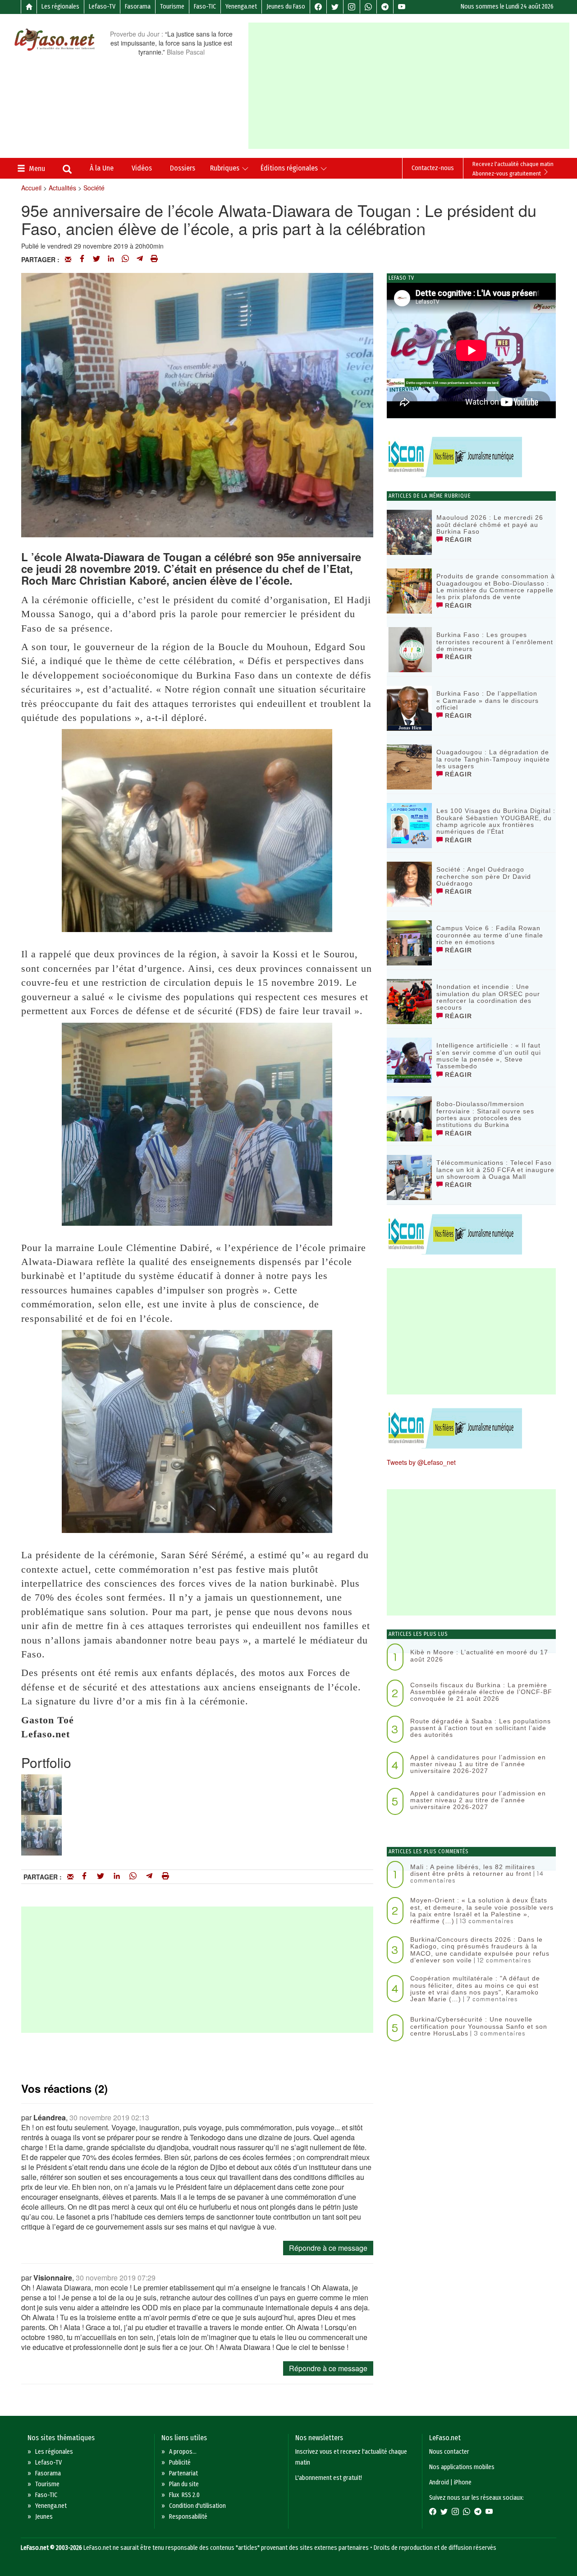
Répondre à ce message (328, 2248)
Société (94, 188)
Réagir (457, 540)
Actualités (62, 188)
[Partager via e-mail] (68, 259)
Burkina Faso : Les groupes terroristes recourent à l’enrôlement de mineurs (495, 642)
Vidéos (142, 168)
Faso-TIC (205, 7)
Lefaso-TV (102, 7)
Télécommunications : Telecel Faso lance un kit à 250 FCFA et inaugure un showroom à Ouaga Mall (495, 1170)
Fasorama (138, 7)
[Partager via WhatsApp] (125, 259)
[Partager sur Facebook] (82, 259)
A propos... (183, 2452)
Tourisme (172, 7)
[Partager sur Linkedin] (111, 259)
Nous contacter (449, 2452)
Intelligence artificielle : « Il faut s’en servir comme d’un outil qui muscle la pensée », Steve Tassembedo (489, 1056)
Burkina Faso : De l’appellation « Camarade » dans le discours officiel (488, 700)
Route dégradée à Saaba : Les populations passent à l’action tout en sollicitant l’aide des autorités (481, 1728)
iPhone (463, 2482)
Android (439, 2482)
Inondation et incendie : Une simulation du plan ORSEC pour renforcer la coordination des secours (488, 997)
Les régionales (60, 7)
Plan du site (184, 2484)
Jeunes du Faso (286, 7)
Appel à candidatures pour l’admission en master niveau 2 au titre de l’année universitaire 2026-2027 (478, 1800)
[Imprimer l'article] (154, 259)
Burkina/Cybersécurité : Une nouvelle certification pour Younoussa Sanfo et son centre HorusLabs (479, 2026)
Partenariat (183, 2473)
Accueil (31, 188)
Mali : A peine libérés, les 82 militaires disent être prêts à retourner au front (473, 1870)
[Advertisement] (412, 86)
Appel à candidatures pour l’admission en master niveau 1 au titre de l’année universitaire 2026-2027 (478, 1764)
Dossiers (183, 168)
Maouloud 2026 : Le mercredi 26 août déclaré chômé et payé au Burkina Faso (490, 524)
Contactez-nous (433, 168)
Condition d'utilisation (197, 2506)
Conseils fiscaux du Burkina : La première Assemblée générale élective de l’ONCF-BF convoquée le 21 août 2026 (481, 1692)
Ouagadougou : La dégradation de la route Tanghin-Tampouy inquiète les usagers (493, 759)
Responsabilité (188, 2517)
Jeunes (44, 2517)
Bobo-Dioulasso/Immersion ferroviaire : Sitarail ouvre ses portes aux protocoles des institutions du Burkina (485, 1114)
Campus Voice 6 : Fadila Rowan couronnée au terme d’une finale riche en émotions (490, 935)
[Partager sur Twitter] (96, 259)
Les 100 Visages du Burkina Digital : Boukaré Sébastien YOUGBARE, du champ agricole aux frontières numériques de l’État (496, 821)
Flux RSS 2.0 (184, 2495)
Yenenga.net (241, 7)
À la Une (102, 168)
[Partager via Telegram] (140, 259)
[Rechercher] (67, 170)
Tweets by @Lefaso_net (421, 1462)
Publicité (180, 2463)
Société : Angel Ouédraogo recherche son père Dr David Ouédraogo (484, 876)
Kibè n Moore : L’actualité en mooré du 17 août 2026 (479, 1655)
